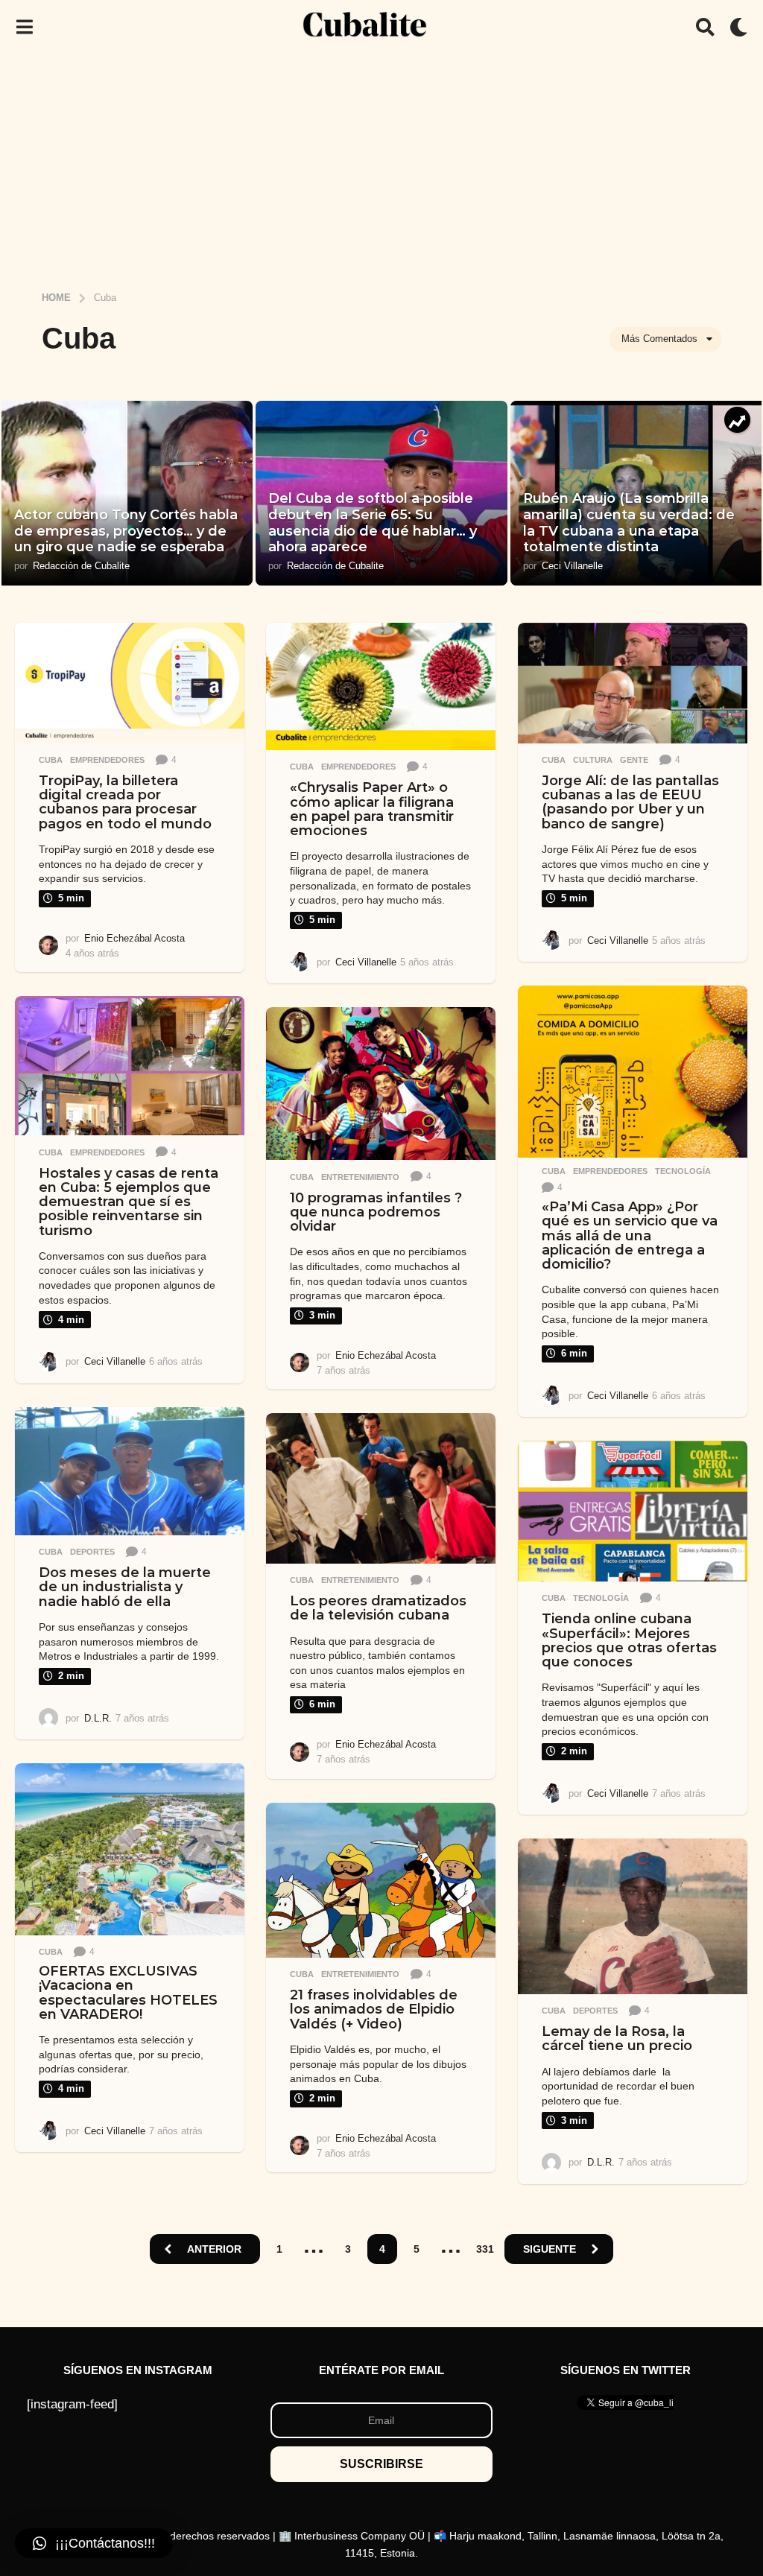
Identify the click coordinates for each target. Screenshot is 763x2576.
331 (485, 2249)
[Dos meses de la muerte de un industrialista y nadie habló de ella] (130, 1471)
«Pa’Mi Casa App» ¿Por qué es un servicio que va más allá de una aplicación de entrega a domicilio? (630, 1235)
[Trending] (737, 420)
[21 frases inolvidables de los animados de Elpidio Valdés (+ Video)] (381, 1880)
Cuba (51, 760)
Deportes (92, 1552)
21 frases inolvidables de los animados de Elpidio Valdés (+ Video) (374, 2009)
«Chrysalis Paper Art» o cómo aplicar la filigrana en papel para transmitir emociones (372, 809)
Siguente (550, 2249)
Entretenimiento (360, 1177)
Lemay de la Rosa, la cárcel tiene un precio (617, 2039)
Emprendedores (107, 760)
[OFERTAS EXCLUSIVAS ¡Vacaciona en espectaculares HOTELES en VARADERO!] (130, 1849)
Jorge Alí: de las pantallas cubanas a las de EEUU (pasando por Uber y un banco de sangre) (630, 802)
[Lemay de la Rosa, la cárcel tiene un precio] (633, 1916)
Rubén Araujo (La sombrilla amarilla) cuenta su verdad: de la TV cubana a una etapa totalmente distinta (629, 523)
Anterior (214, 2249)
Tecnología (683, 1171)
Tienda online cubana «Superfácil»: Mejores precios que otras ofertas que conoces (629, 1640)
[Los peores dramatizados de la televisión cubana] (381, 1488)
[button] (24, 27)
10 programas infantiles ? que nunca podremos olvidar (376, 1212)
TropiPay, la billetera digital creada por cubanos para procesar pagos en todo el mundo (125, 802)
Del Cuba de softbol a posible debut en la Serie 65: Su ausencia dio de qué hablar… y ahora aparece (373, 523)
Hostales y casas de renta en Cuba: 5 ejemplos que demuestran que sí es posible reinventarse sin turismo (129, 1202)
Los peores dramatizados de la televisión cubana (378, 1608)
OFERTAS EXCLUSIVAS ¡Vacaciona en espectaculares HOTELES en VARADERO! (128, 1993)
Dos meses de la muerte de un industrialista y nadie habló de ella (125, 1587)
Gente (634, 760)
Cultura (593, 760)
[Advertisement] (381, 166)
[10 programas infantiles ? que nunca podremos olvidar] (381, 1084)
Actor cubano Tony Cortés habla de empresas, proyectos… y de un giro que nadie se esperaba (126, 531)
